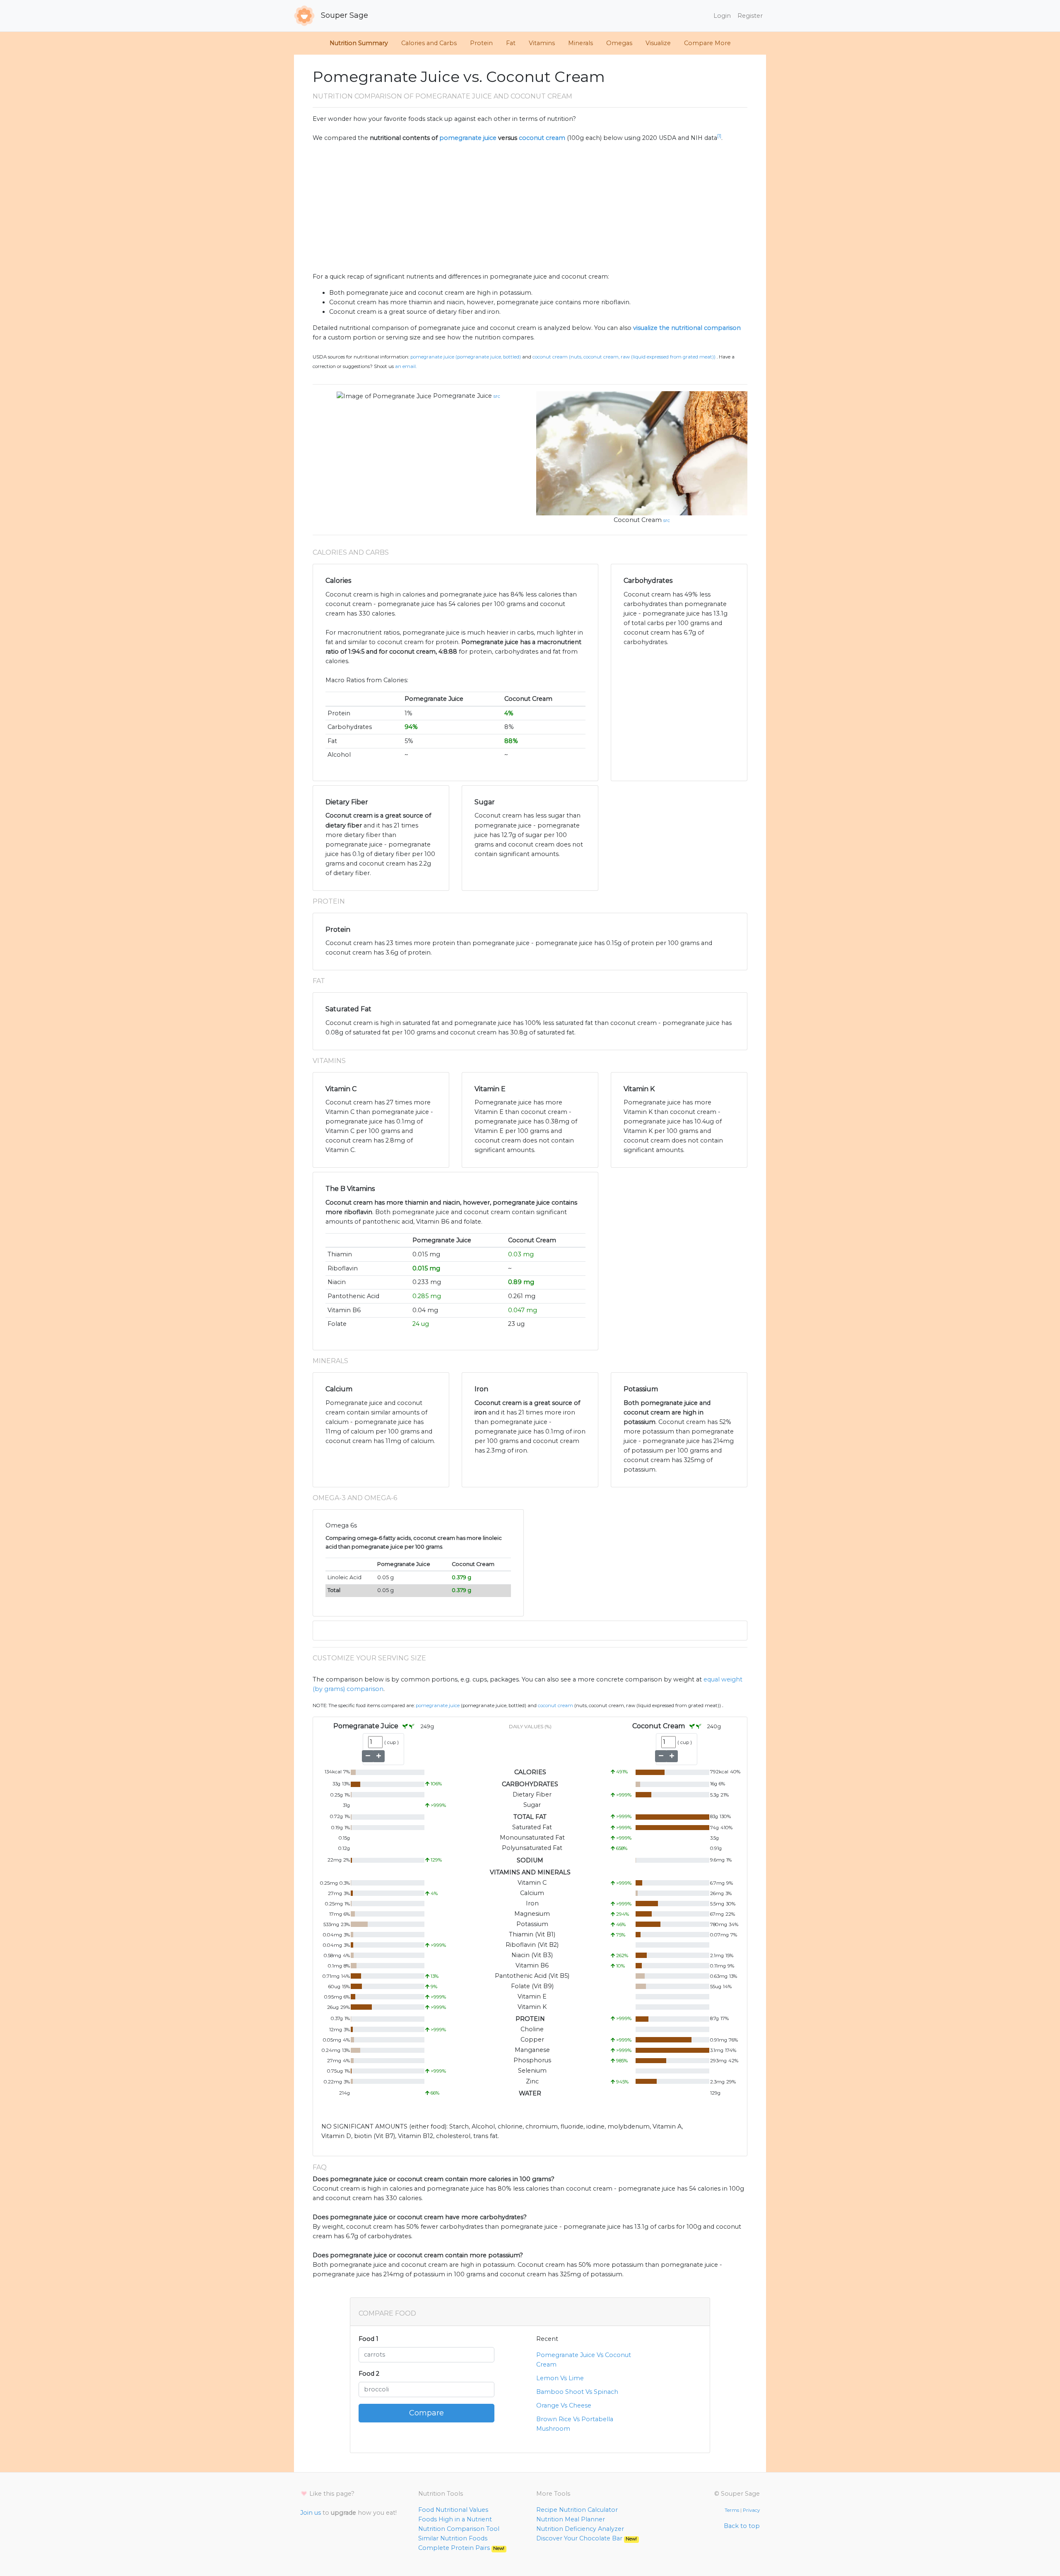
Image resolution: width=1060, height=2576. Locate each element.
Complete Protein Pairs (461, 2548)
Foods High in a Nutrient (455, 2519)
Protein (481, 43)
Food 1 (369, 2339)
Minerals (581, 43)
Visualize (658, 43)
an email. (406, 366)
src (497, 396)
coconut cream (542, 138)
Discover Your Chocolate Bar (587, 2538)
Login (722, 16)
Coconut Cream (638, 520)
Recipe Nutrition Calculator (577, 2510)
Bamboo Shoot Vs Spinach (577, 2392)
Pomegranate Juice (463, 396)
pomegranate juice (468, 138)
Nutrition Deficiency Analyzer (580, 2529)
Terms (732, 2510)
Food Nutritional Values (453, 2510)
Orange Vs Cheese (564, 2405)
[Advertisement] (530, 207)
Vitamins (542, 43)
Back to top (742, 2526)
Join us (311, 2513)
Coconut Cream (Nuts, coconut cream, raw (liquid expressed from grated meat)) (624, 357)
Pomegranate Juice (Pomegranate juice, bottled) (466, 357)
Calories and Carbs (429, 43)
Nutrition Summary (359, 43)
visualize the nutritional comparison (687, 328)
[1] (719, 136)
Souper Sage (343, 15)
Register (750, 16)
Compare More (707, 43)
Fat (511, 43)
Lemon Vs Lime (560, 2378)
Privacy (751, 2510)
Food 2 (369, 2374)
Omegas (619, 43)
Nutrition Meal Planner (571, 2519)
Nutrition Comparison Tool (459, 2529)
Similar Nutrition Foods (453, 2538)
